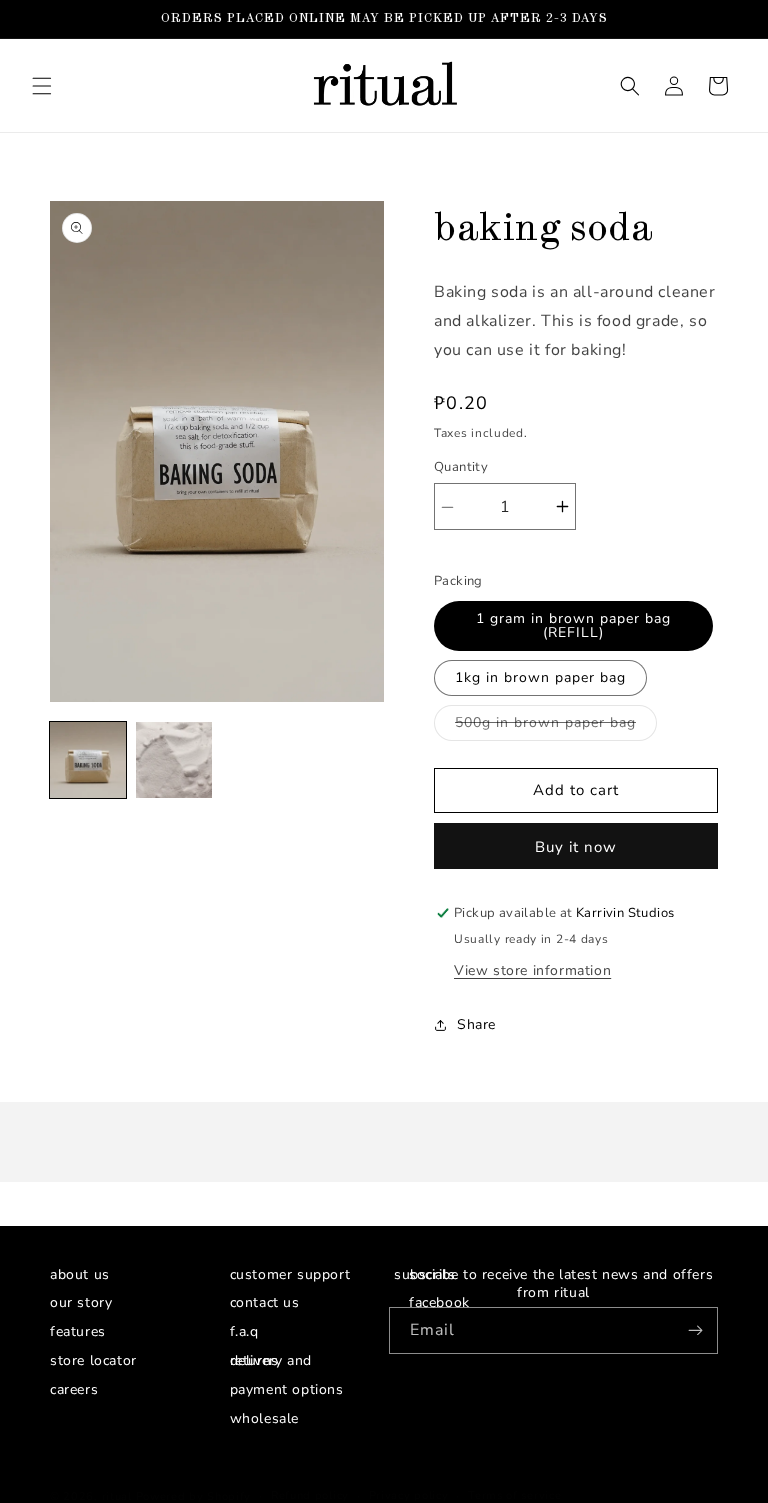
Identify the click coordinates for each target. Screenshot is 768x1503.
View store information (532, 970)
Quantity (461, 467)
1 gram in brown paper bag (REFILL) (573, 625)
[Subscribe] (695, 1330)
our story (81, 1307)
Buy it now (576, 847)
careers (74, 1389)
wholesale (264, 1418)
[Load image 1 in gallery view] (88, 760)
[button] (42, 86)
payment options (287, 1389)
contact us (265, 1307)
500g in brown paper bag (556, 726)
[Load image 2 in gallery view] (174, 760)
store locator (93, 1360)
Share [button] (476, 1024)
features (78, 1331)
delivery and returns (271, 1360)
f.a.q (244, 1331)
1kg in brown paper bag (540, 677)
